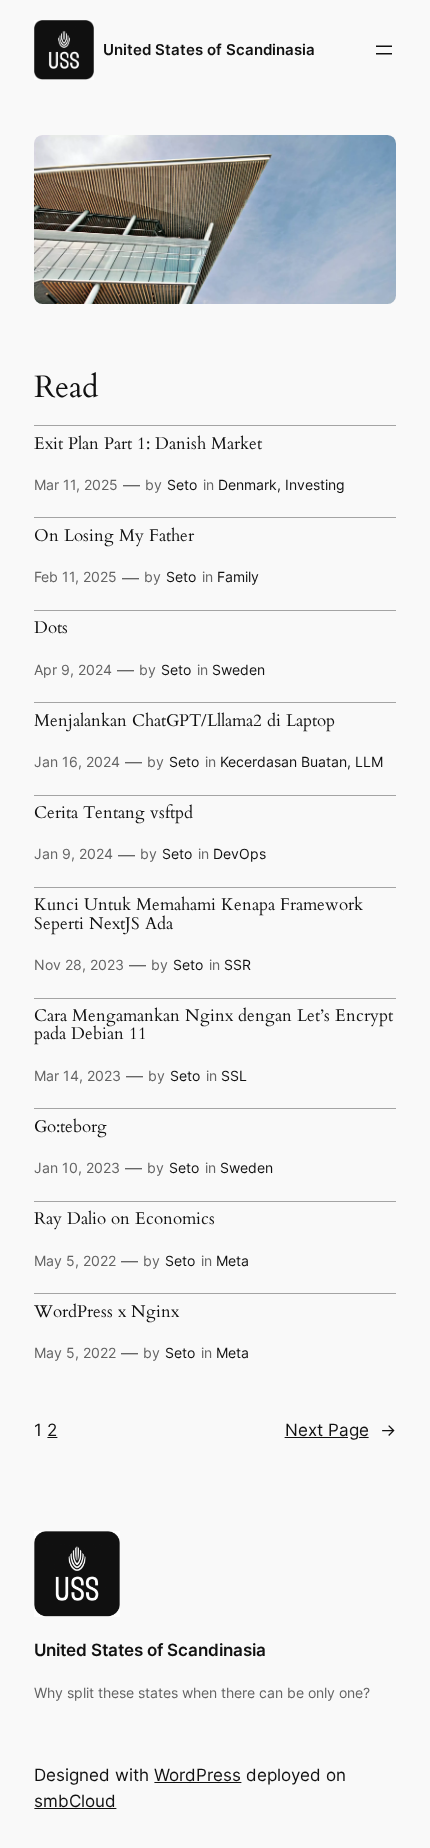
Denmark (247, 484)
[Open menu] (384, 50)
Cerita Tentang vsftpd (113, 813)
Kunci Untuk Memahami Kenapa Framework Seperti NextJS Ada (198, 914)
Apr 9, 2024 (73, 669)
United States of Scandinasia (209, 50)
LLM (369, 761)
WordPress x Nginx (106, 1312)
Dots (51, 628)
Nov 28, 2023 (79, 964)
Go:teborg (70, 1127)
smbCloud (75, 1801)
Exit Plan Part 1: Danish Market (148, 444)
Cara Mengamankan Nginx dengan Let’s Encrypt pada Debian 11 (213, 1025)
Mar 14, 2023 (77, 1075)
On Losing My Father (114, 536)
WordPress (197, 1775)
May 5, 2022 (75, 1260)
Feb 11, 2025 (75, 576)
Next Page (340, 1430)
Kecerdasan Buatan (283, 761)
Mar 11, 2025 (76, 484)
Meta (232, 1260)
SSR (237, 964)
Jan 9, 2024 (73, 853)
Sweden (238, 669)
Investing (315, 484)
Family (238, 576)
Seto (182, 484)
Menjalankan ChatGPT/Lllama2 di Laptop (184, 721)
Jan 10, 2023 (77, 1167)
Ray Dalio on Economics (124, 1219)
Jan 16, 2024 (77, 761)
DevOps (239, 853)
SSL (234, 1075)
